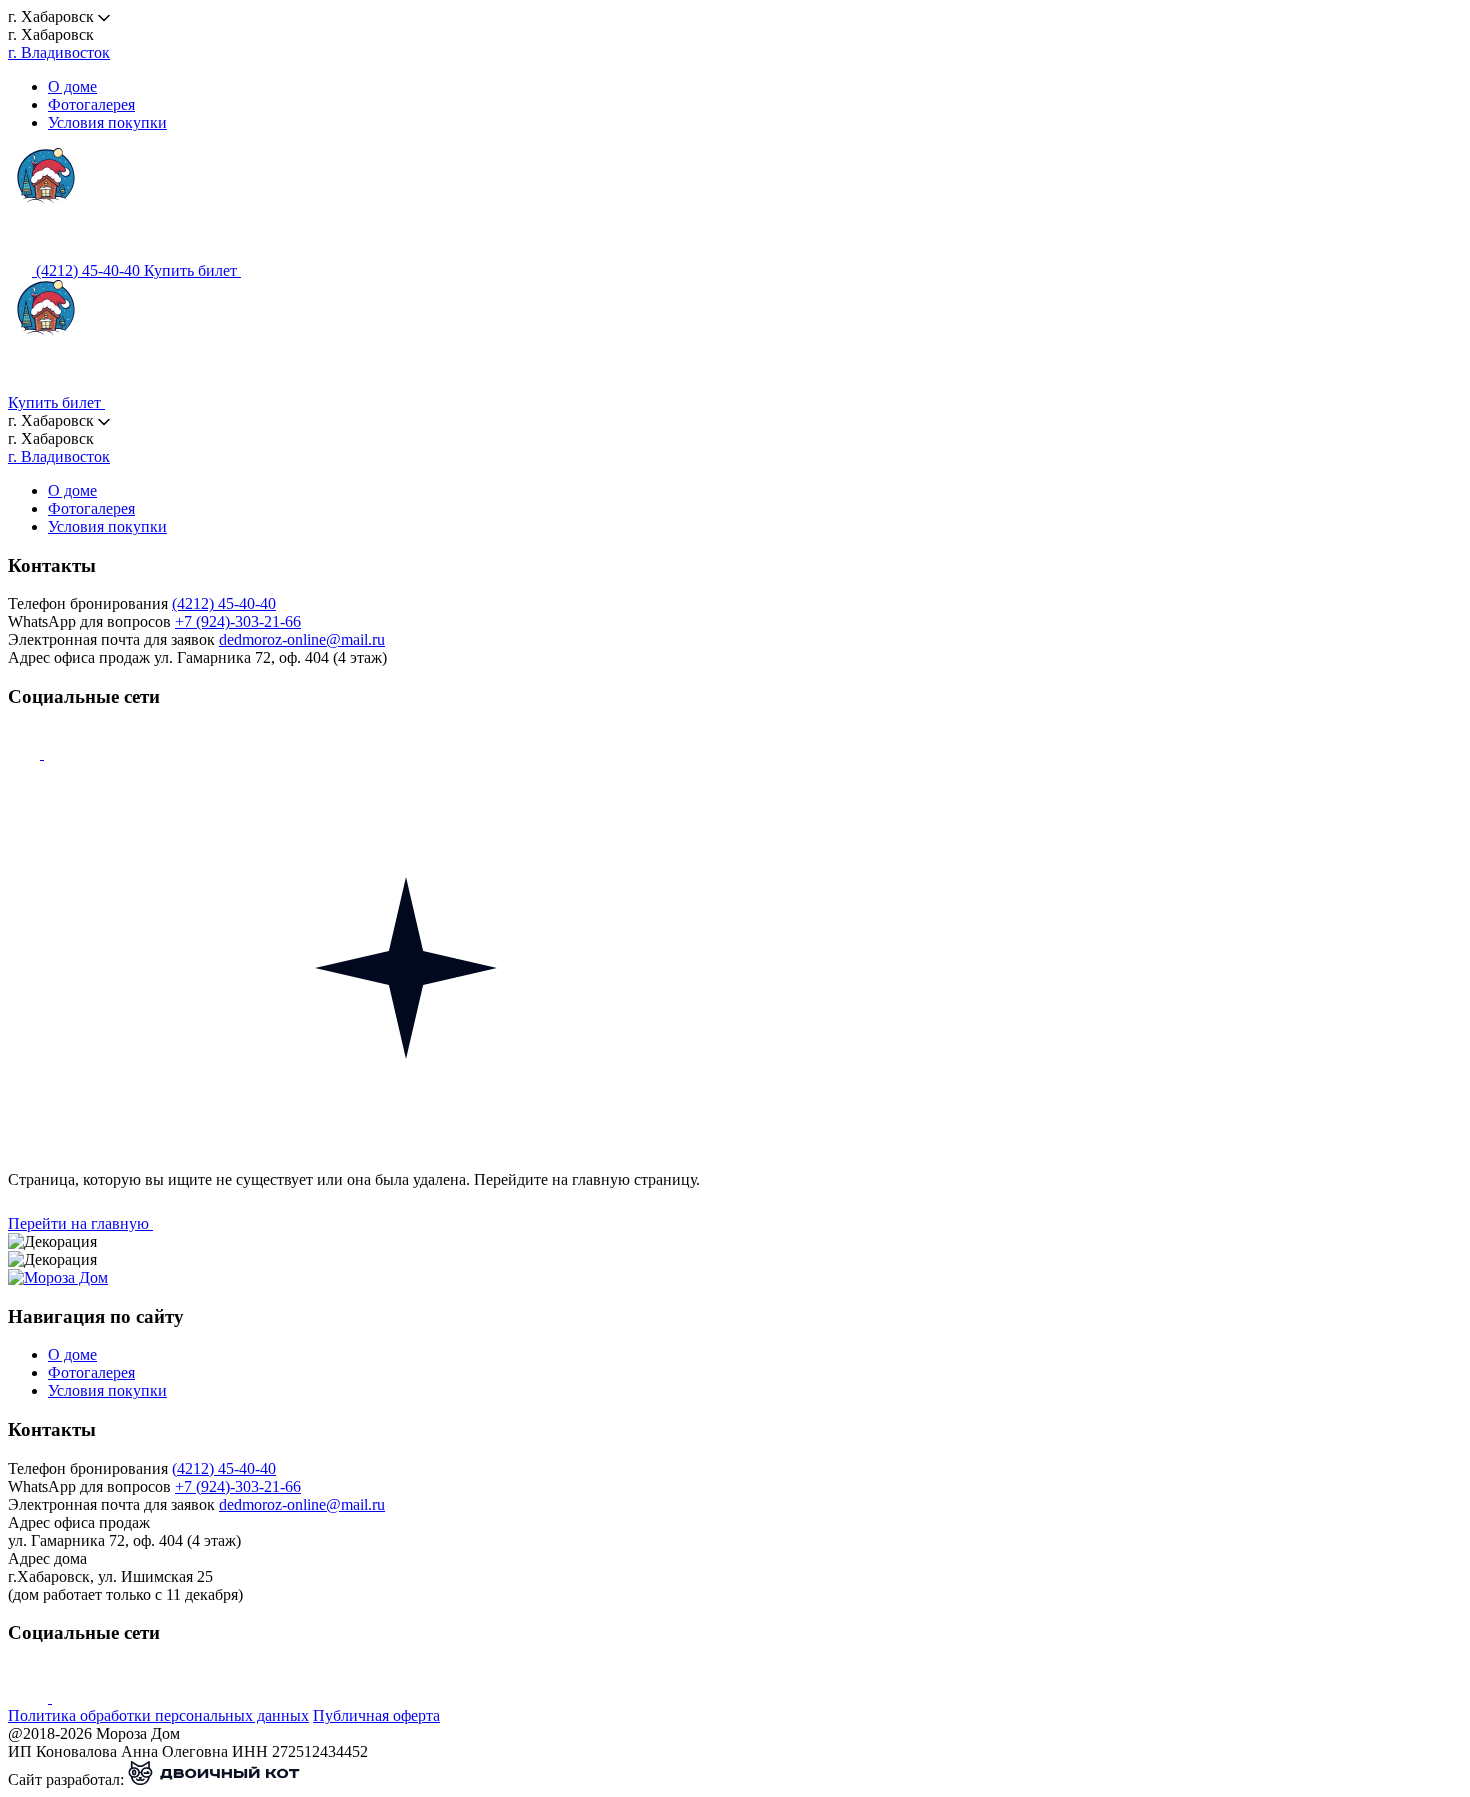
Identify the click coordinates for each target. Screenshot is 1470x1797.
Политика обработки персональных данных (158, 1715)
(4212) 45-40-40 (224, 603)
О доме (72, 86)
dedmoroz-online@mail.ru (302, 639)
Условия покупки (107, 122)
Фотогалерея (91, 104)
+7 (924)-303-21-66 (238, 621)
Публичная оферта (376, 1715)
